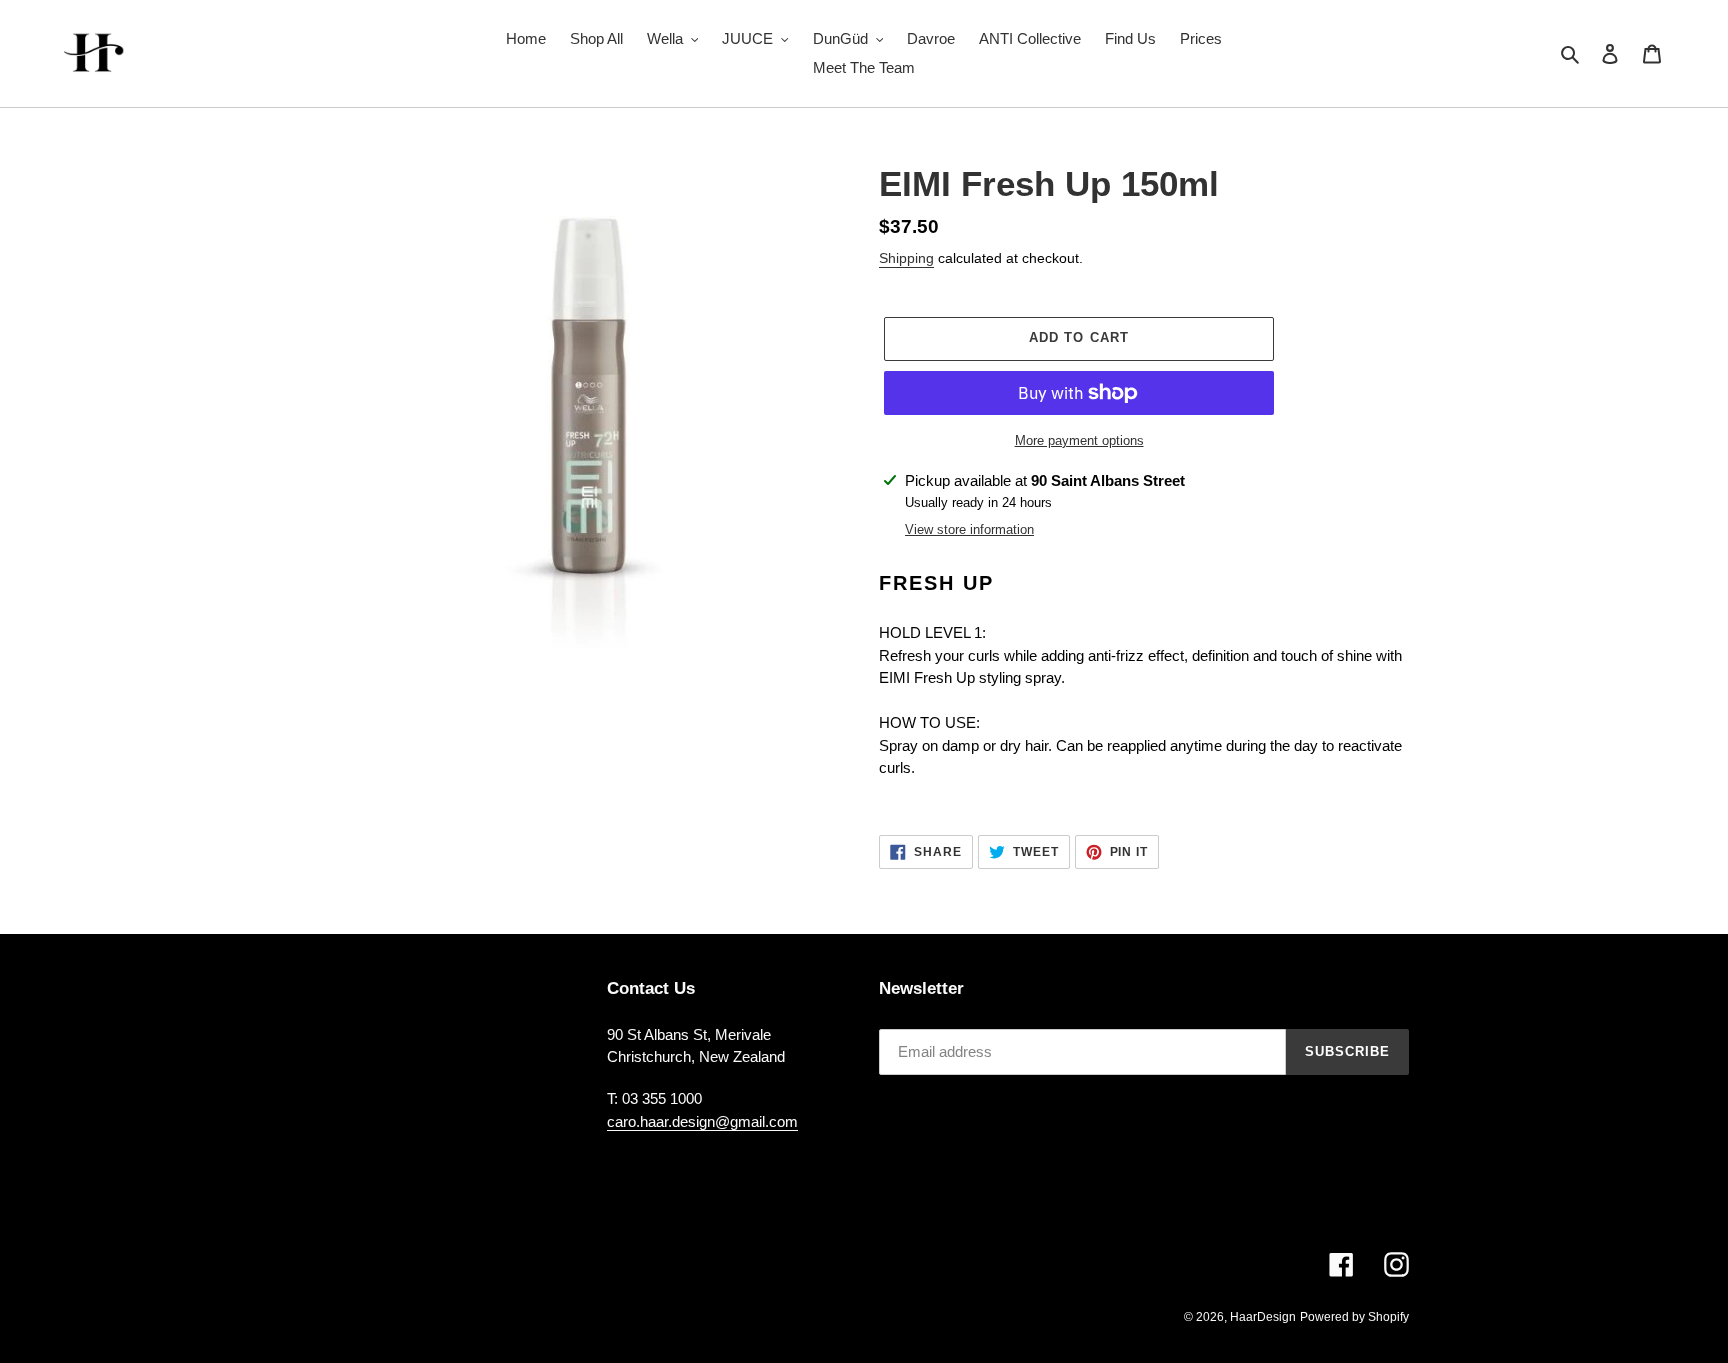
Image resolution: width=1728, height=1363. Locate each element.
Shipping (906, 258)
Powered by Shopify (1354, 1317)
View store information (969, 529)
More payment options (1079, 440)
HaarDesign (1263, 1317)
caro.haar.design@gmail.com (702, 1121)
